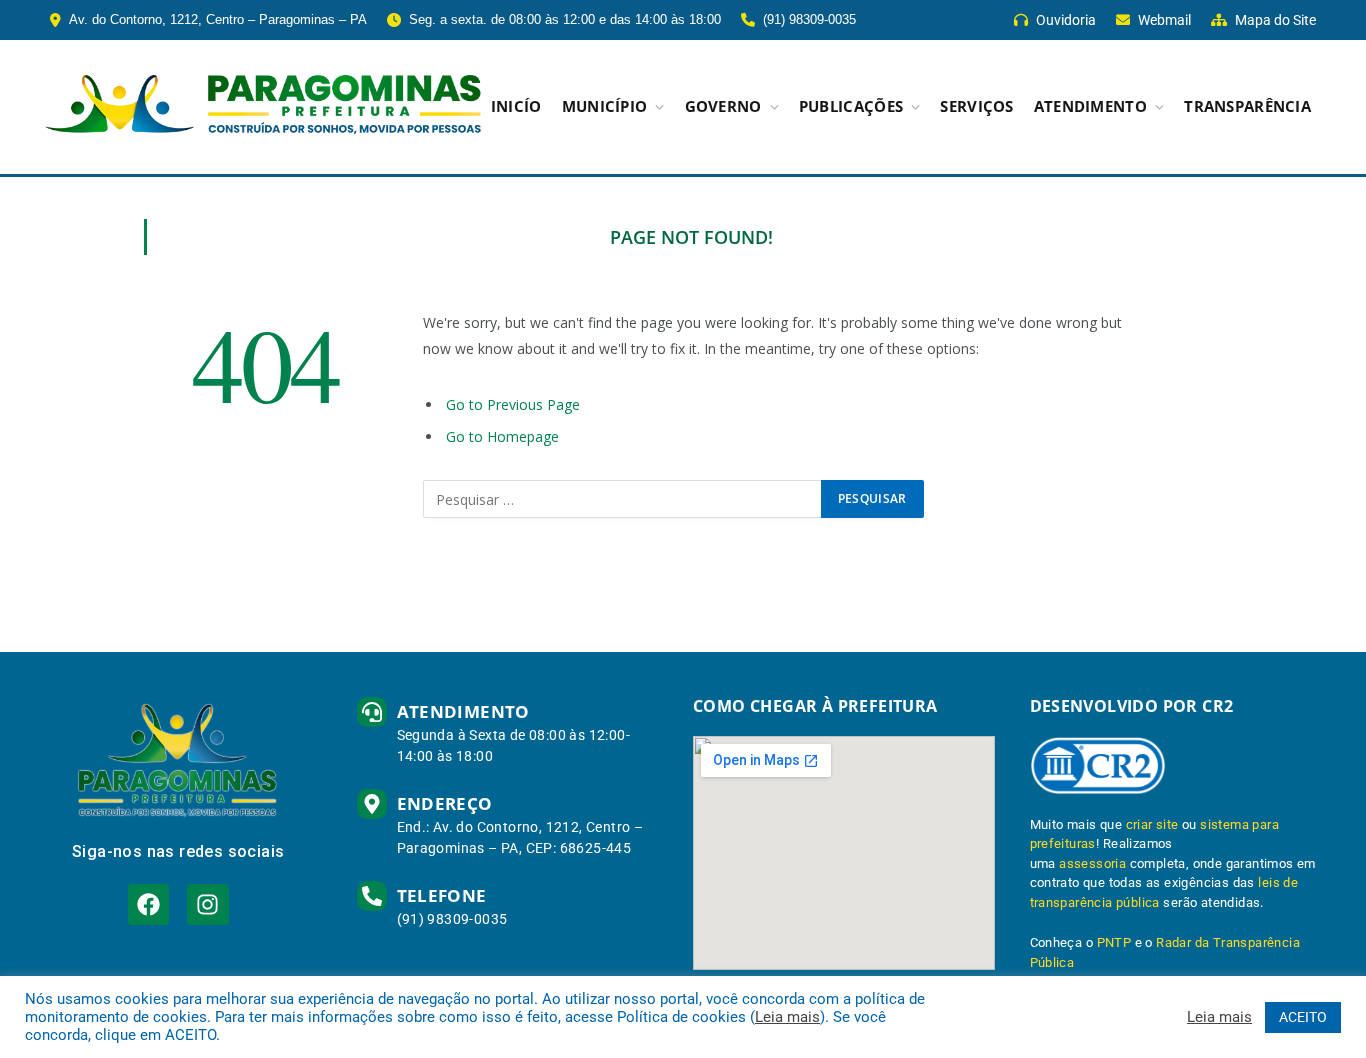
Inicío (516, 106)
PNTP (1114, 942)
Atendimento (1090, 106)
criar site (1152, 824)
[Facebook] (148, 904)
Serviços (976, 106)
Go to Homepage (502, 436)
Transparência (1247, 106)
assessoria (1092, 863)
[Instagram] (207, 904)
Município (605, 106)
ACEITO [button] (1303, 1017)
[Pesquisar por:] (623, 499)
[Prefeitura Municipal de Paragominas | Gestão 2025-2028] (263, 107)
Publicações (851, 106)
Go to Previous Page (513, 404)
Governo (723, 106)
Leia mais (787, 1017)
